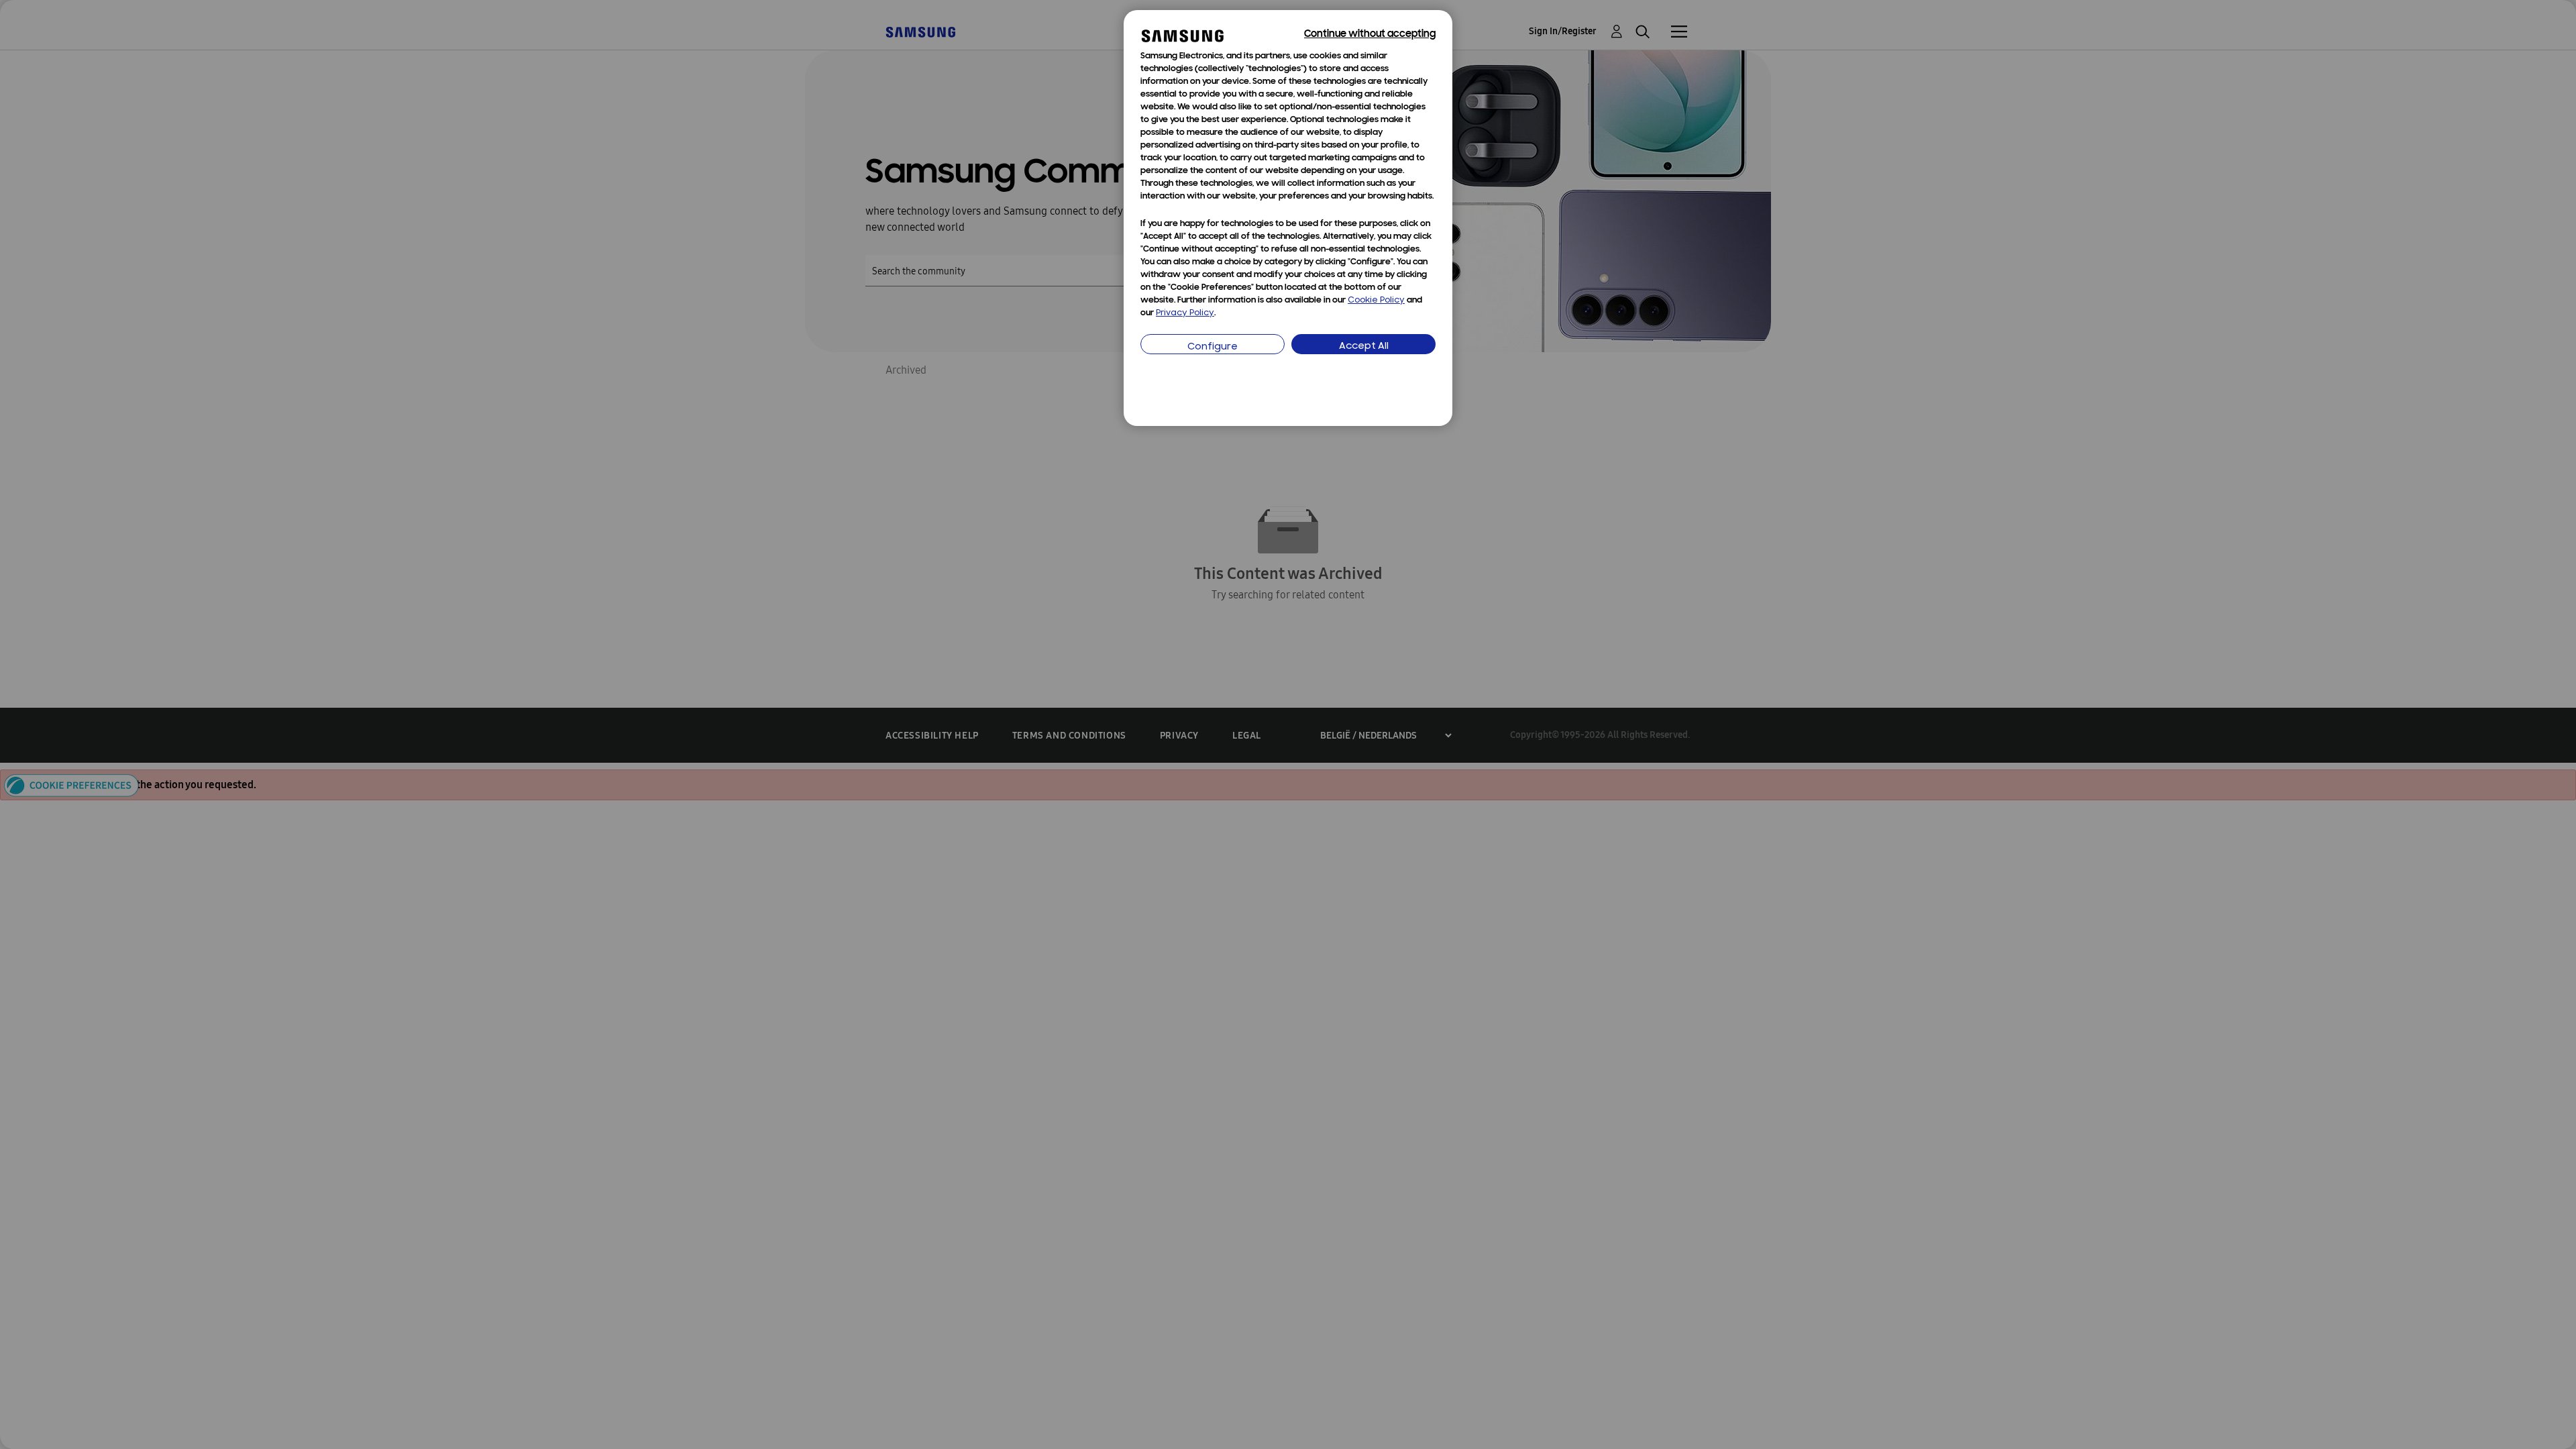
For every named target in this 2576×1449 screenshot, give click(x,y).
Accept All (1364, 346)
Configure (1213, 347)
